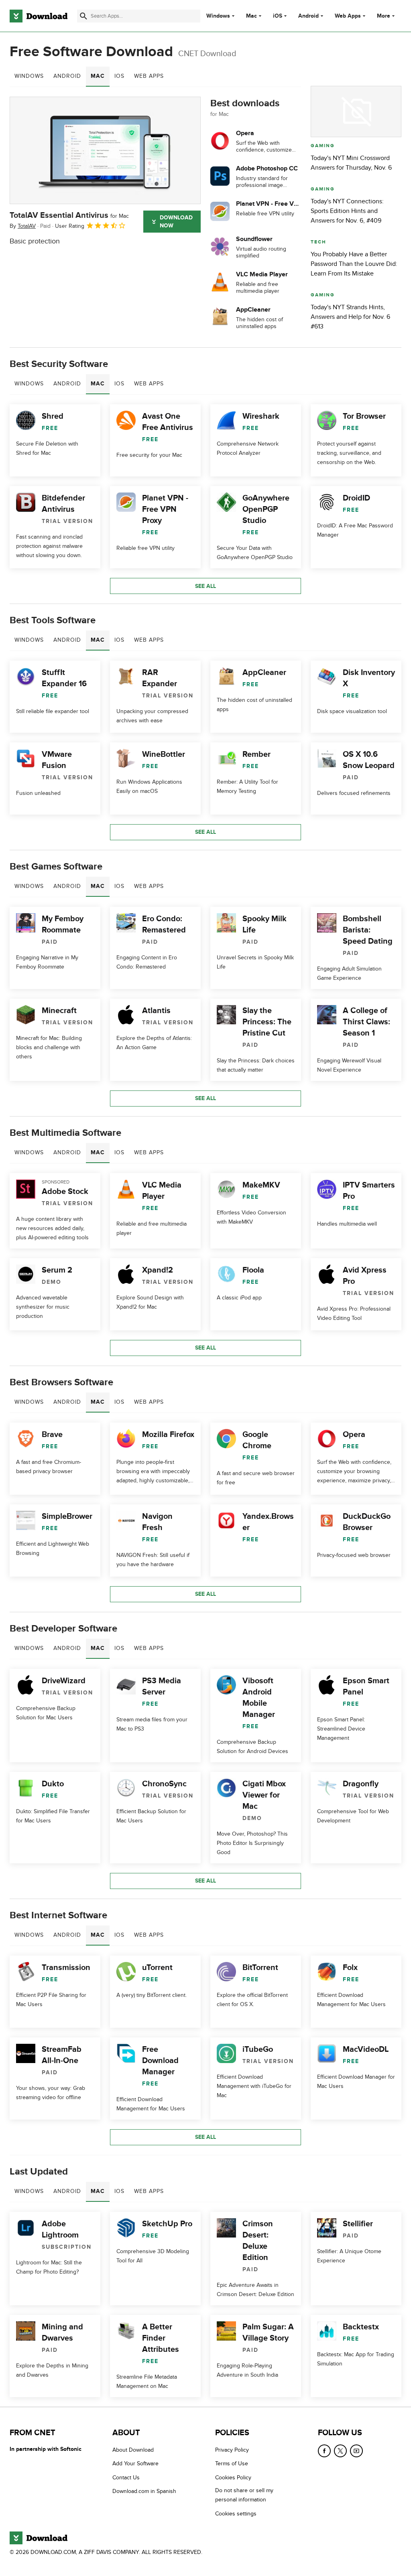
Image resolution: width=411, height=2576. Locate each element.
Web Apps (348, 16)
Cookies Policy (233, 2478)
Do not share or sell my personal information (244, 2495)
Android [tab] (67, 76)
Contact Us (126, 2478)
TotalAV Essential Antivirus (69, 215)
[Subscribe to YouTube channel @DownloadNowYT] (356, 2451)
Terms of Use (232, 2464)
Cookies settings (236, 2514)
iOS (278, 16)
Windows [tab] (29, 76)
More (384, 16)
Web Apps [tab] (149, 76)
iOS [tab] (119, 76)
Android (308, 16)
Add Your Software (135, 2464)
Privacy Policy (232, 2450)
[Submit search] (83, 16)
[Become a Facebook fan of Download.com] (324, 2451)
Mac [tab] (98, 76)
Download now (176, 222)
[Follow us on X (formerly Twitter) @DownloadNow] (340, 2451)
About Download (133, 2450)
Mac (251, 16)
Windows (218, 16)
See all (205, 586)
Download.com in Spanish (144, 2491)
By (23, 226)
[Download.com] (39, 16)
